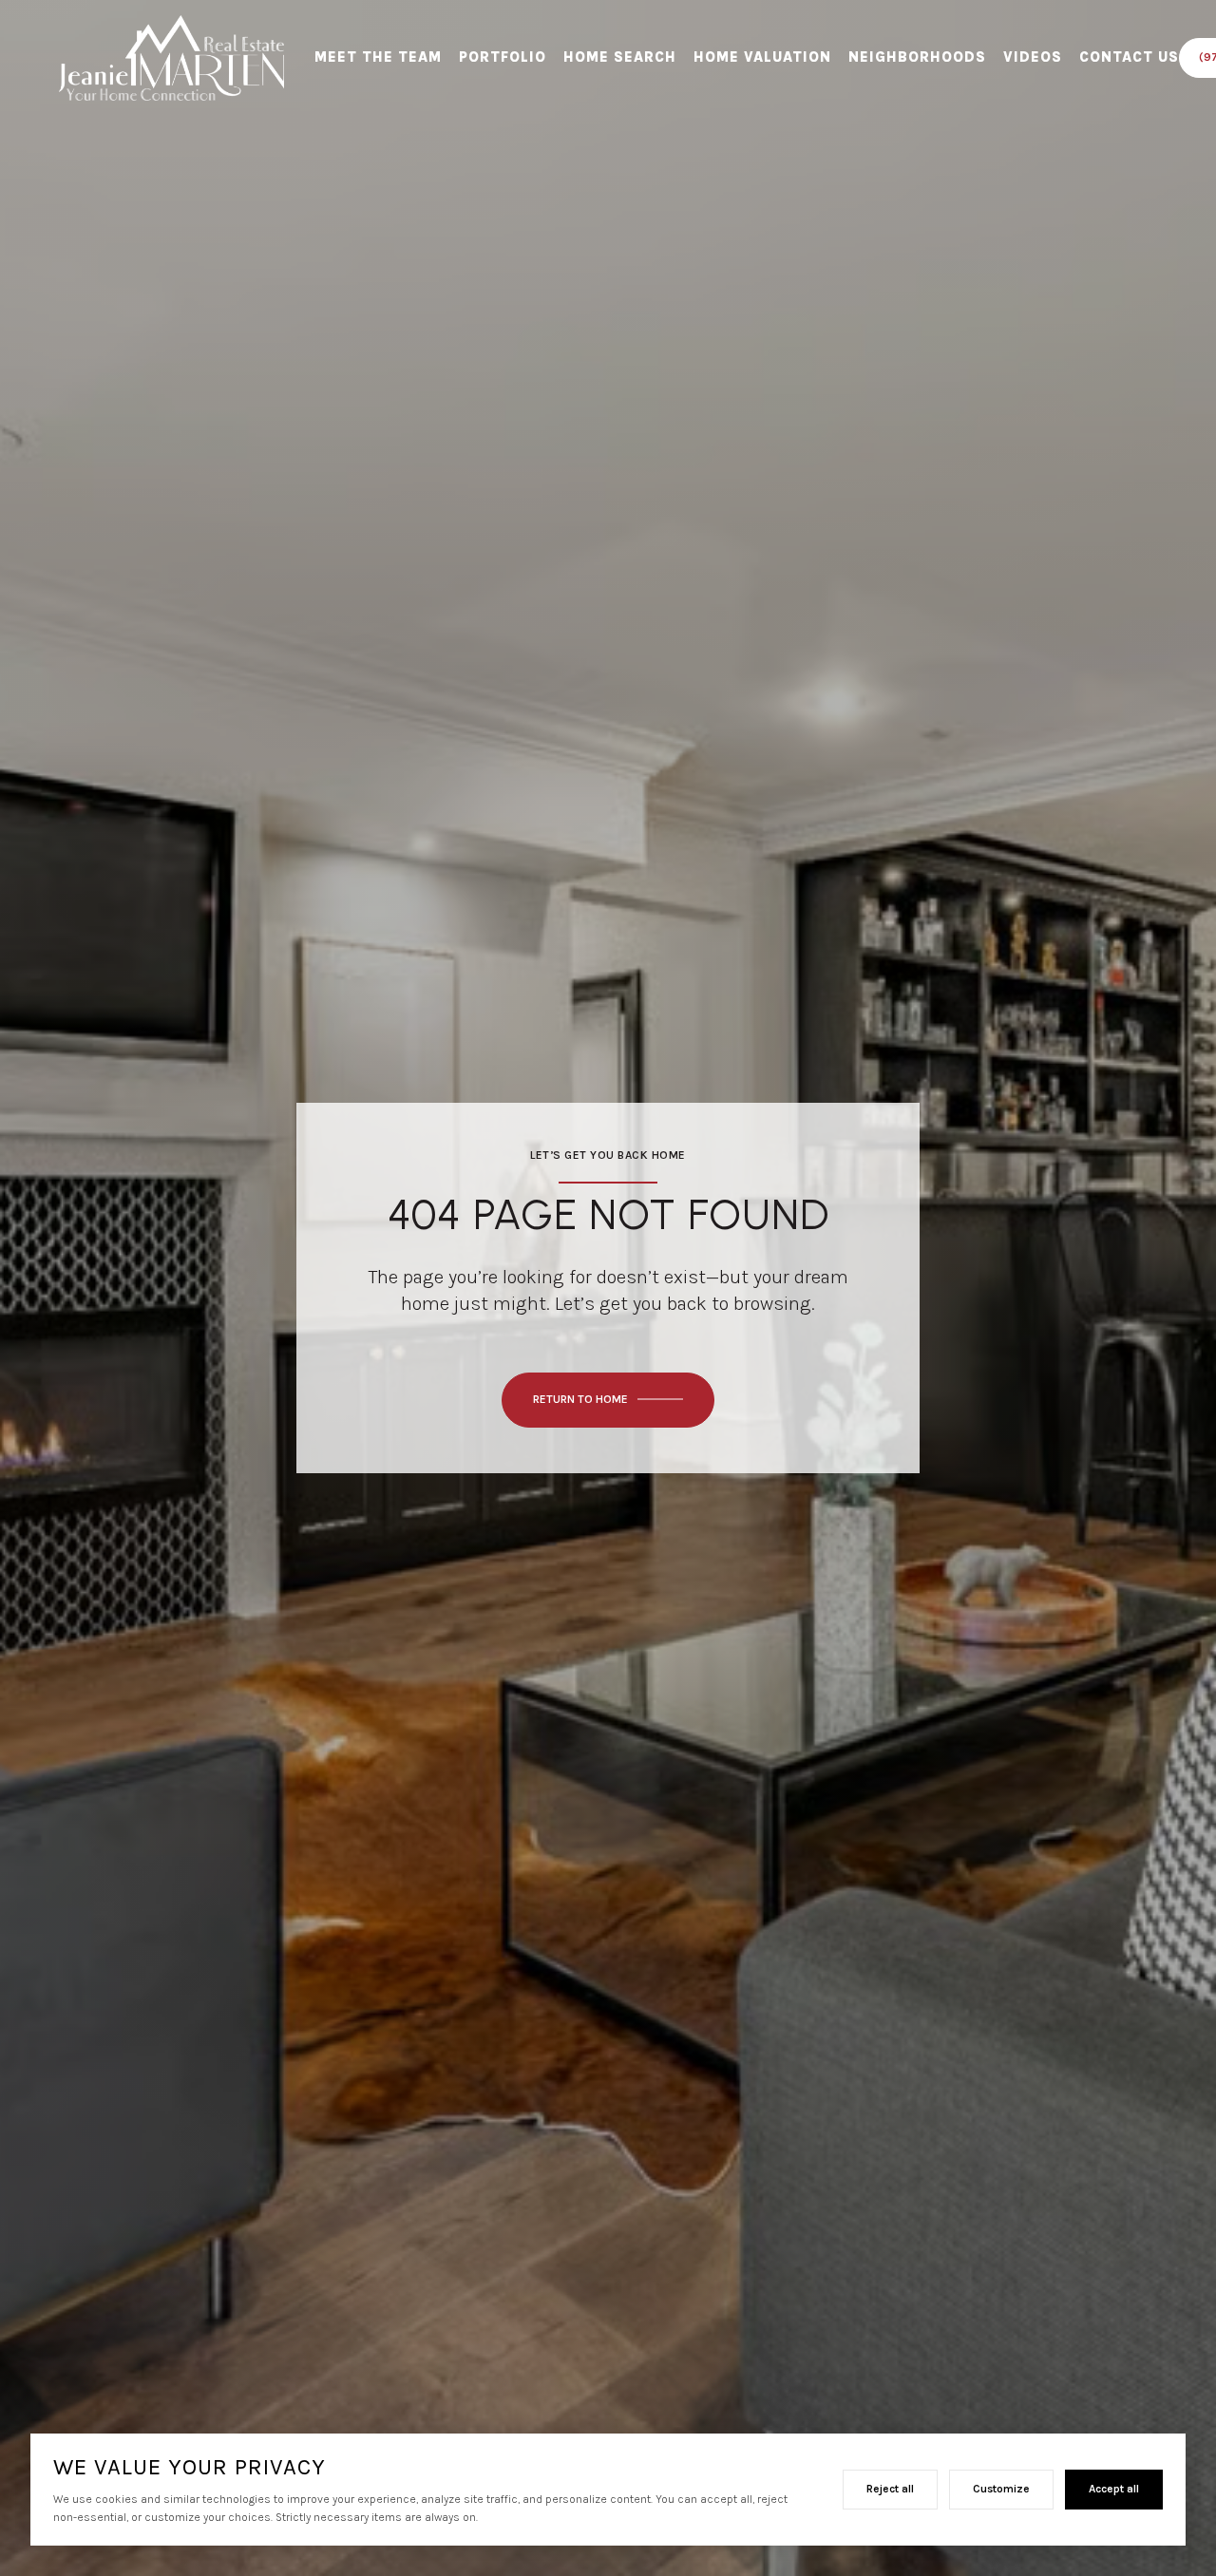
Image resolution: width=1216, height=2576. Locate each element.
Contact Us (1129, 57)
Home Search (620, 57)
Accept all (1114, 2489)
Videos (1033, 57)
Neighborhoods (917, 57)
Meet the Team (378, 57)
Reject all (890, 2489)
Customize (1001, 2489)
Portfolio (503, 57)
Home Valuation (762, 57)
